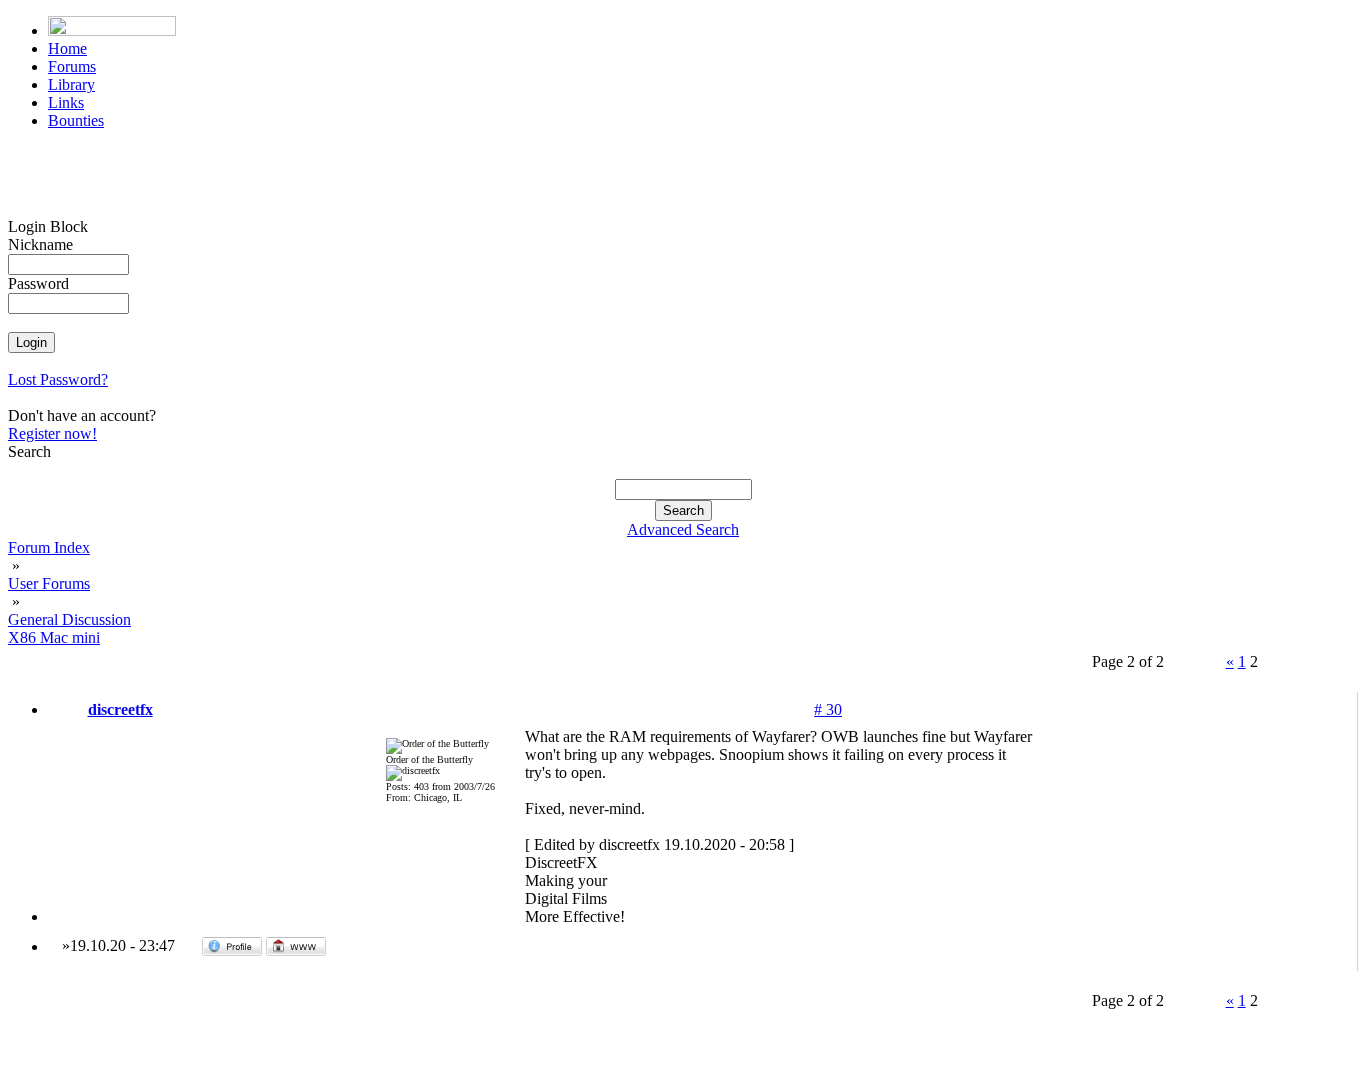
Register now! (52, 433)
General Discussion (69, 619)
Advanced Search (683, 529)
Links (66, 102)
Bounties (76, 120)
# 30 (828, 709)
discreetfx (120, 709)
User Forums (49, 583)
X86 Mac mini (54, 637)
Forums (72, 66)
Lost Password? (58, 379)
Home (67, 48)
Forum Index (49, 547)
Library (71, 84)
